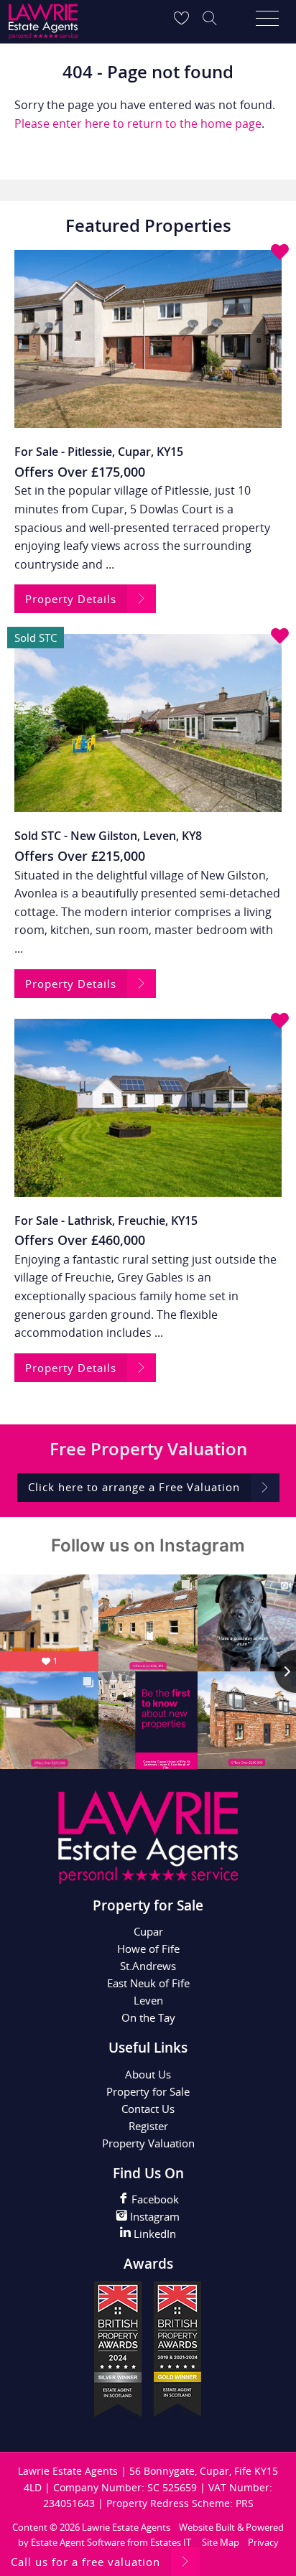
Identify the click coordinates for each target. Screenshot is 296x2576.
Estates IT (171, 2542)
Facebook (154, 2199)
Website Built (207, 2527)
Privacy (263, 2542)
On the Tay (148, 2017)
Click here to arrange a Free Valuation (134, 1487)
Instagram (153, 2216)
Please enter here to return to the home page (138, 123)
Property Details (71, 599)
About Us (148, 2074)
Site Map (221, 2542)
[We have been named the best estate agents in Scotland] (148, 2418)
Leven (148, 2000)
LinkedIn (153, 2234)
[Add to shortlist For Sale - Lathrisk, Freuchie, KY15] (280, 1022)
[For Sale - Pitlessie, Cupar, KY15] (148, 339)
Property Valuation (148, 2143)
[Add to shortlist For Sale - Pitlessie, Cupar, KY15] (280, 253)
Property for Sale (148, 2091)
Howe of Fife (148, 1949)
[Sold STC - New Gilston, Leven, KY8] (148, 723)
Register (148, 2126)
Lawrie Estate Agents (126, 2527)
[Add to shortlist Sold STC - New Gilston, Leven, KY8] (280, 637)
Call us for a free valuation (85, 2562)
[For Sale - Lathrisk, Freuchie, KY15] (148, 1108)
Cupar (148, 1931)
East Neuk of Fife (148, 1983)
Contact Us (148, 2109)
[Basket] (181, 18)
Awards (148, 2264)
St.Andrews (148, 1966)
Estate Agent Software (78, 2542)
